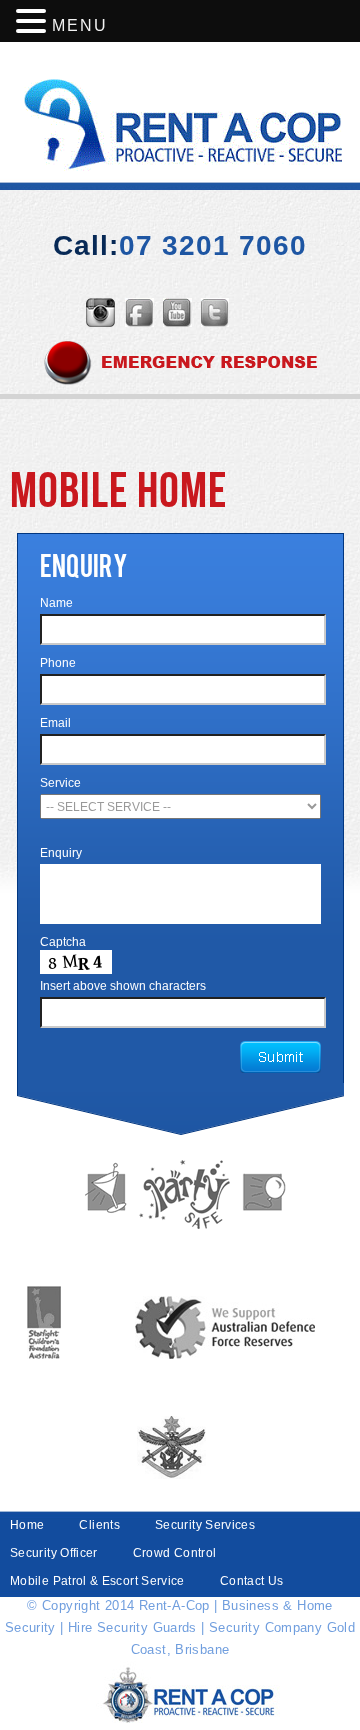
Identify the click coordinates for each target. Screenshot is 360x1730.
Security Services (205, 1525)
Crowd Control (175, 1553)
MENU (80, 25)
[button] (34, 22)
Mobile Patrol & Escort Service (97, 1581)
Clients (99, 1525)
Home (27, 1525)
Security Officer (54, 1553)
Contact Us (252, 1581)
